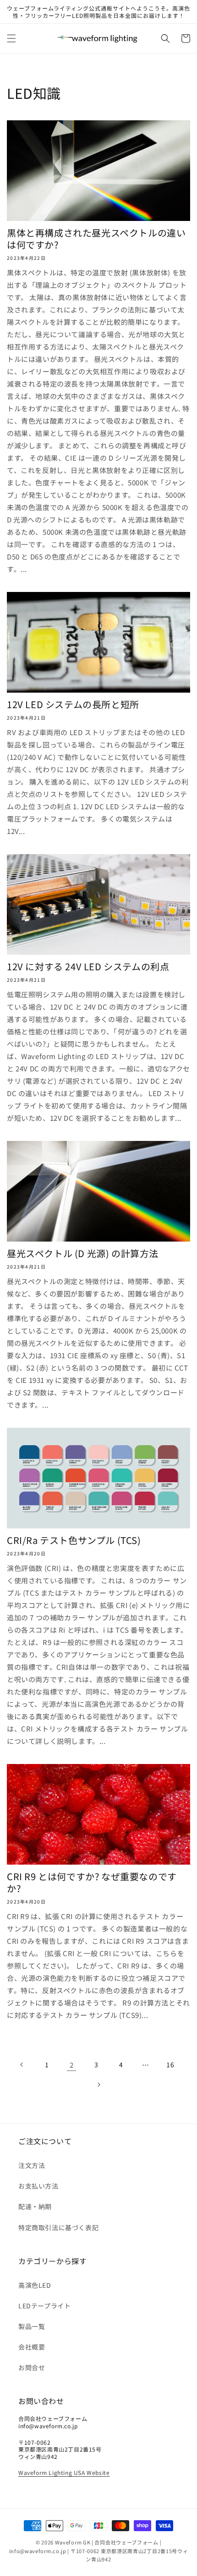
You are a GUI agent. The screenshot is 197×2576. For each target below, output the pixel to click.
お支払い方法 (38, 2186)
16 (170, 2065)
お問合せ (32, 2367)
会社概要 (32, 2347)
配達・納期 (35, 2206)
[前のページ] (22, 2065)
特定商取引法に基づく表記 (58, 2227)
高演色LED (35, 2285)
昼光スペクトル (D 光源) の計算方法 (83, 1253)
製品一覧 (32, 2326)
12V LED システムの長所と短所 (73, 705)
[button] (11, 38)
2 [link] (72, 2065)
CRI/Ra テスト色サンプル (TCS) (74, 1540)
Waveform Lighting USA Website (64, 2472)
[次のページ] (98, 2085)
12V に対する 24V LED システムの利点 (88, 967)
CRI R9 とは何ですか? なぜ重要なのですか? (92, 1882)
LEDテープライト (44, 2306)
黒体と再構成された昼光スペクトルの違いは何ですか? (96, 239)
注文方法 (32, 2165)
